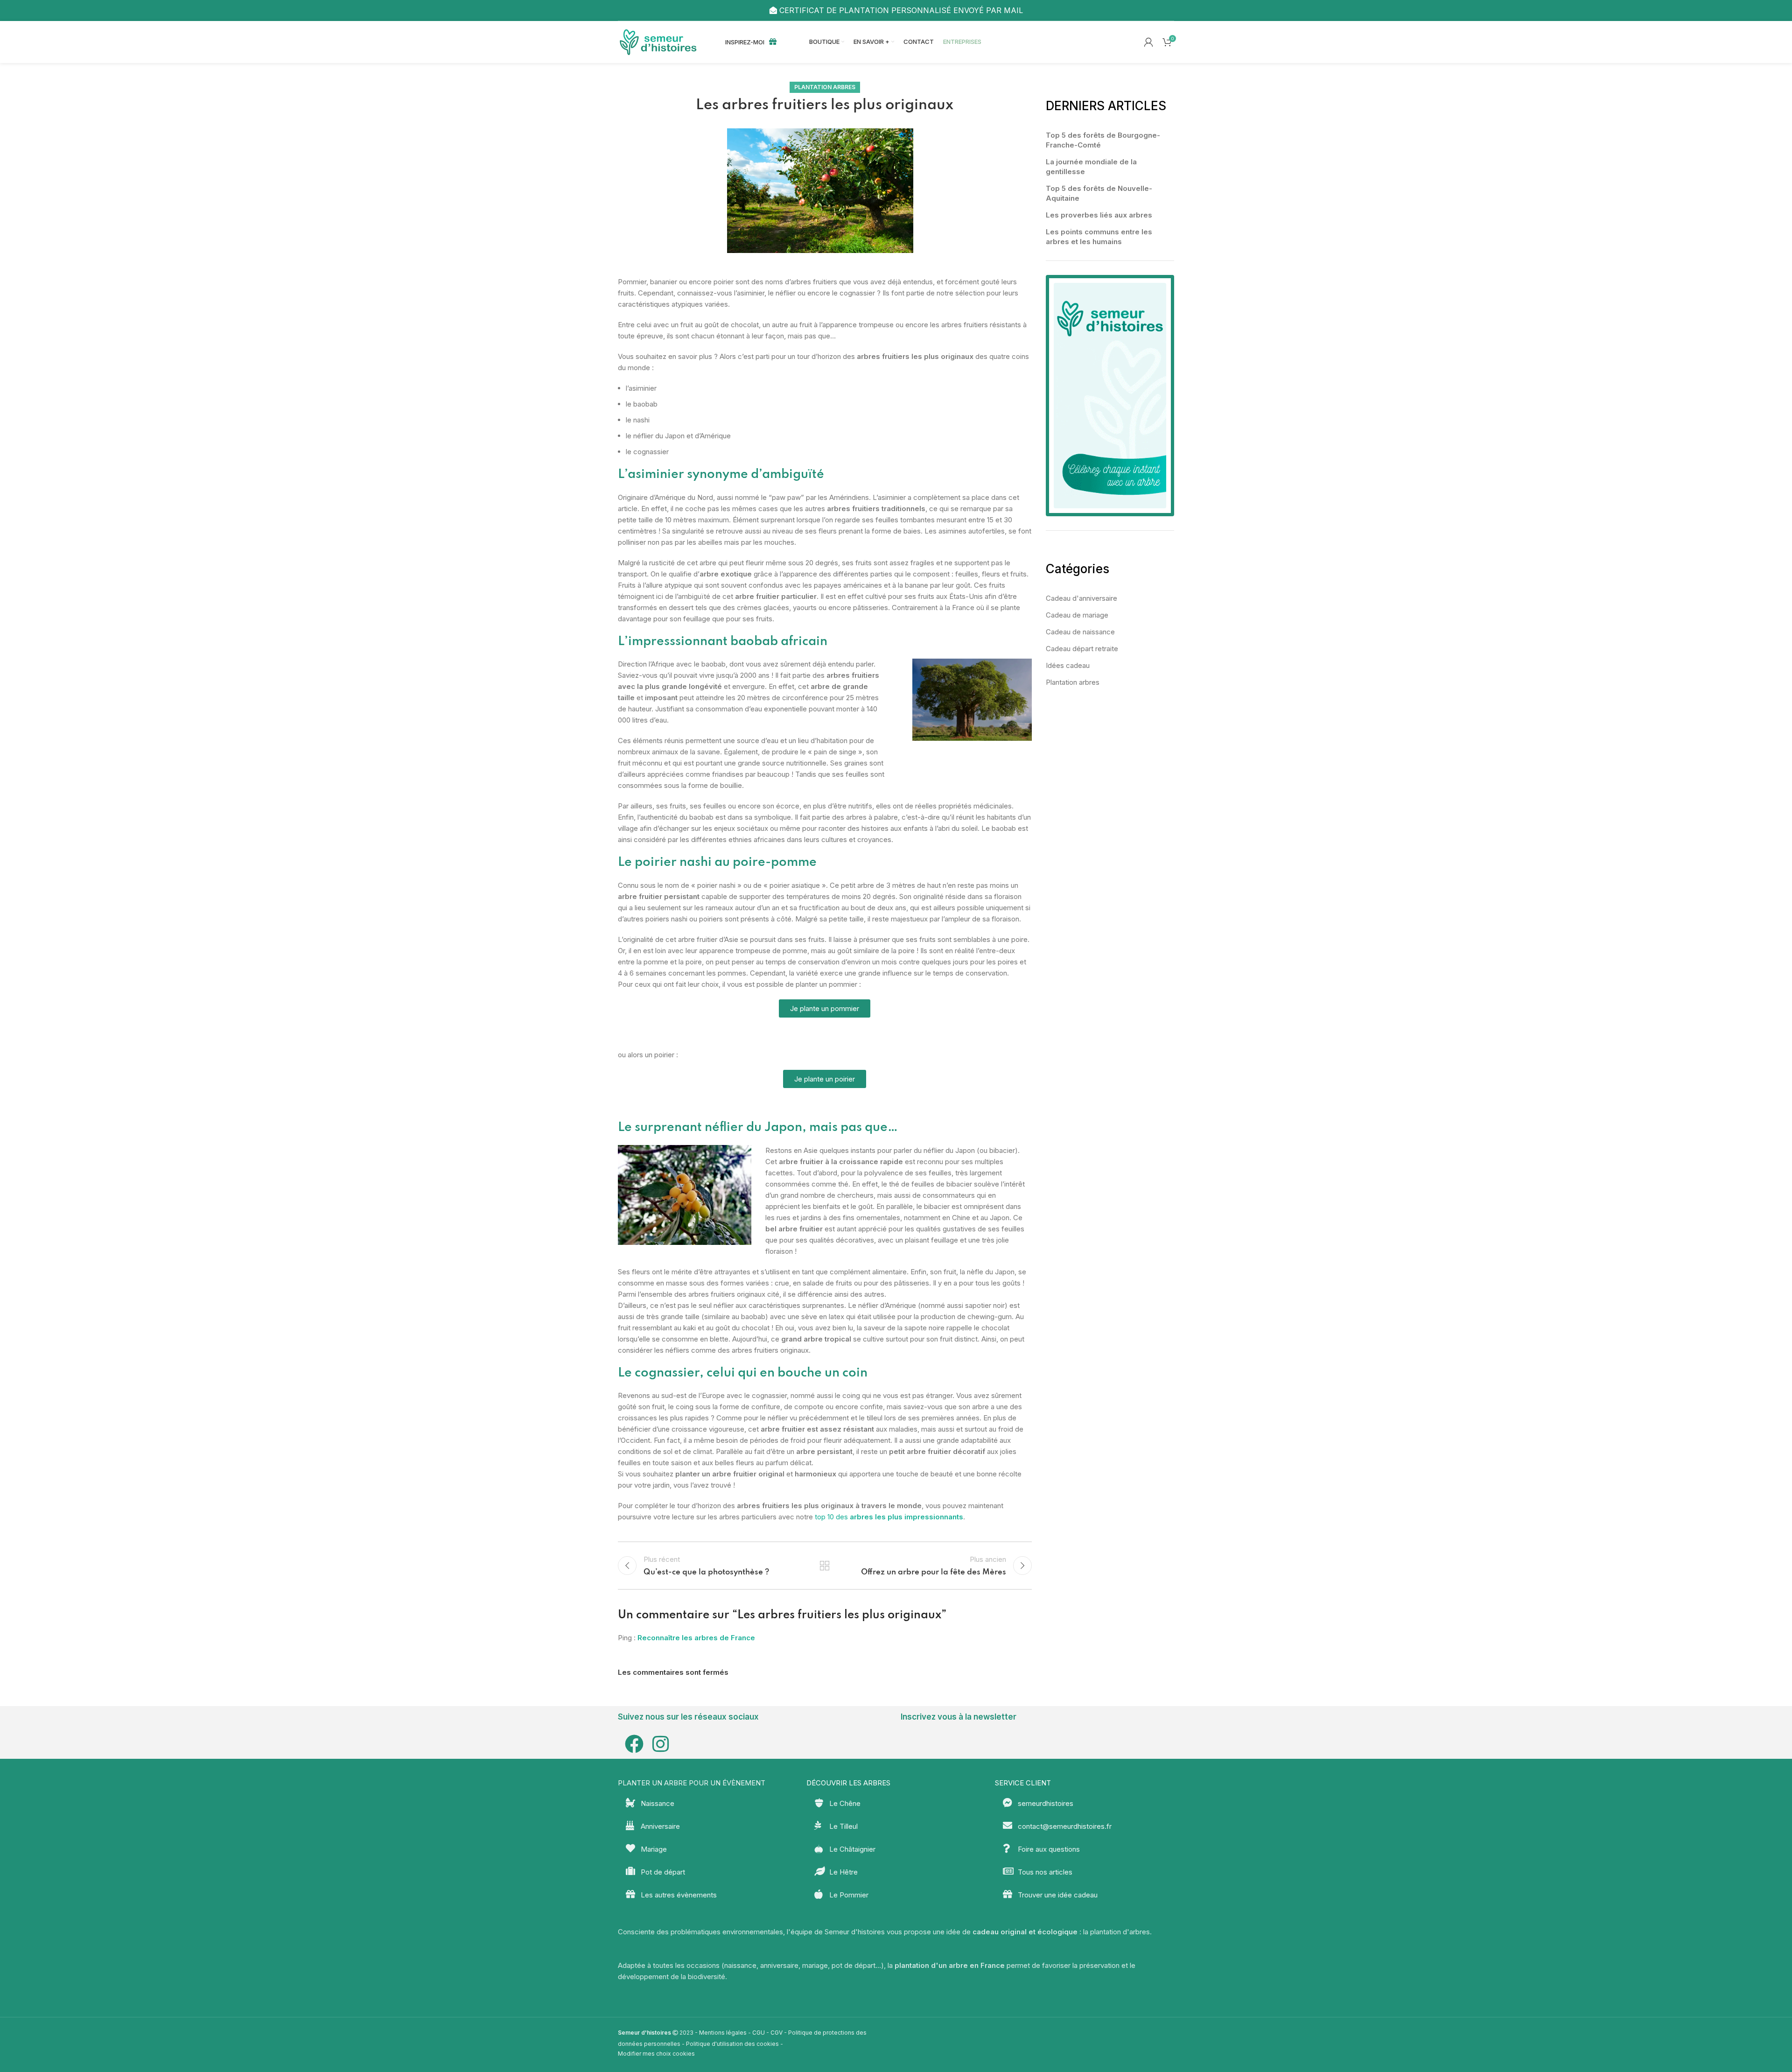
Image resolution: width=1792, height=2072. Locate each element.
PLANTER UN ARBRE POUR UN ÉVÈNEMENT (692, 1783)
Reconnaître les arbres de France (696, 1638)
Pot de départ (663, 1872)
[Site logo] (660, 41)
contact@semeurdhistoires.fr (1065, 1826)
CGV (777, 2033)
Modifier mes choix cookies (656, 2054)
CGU (759, 2033)
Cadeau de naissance (1080, 632)
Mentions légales (723, 2033)
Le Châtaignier (852, 1849)
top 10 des (889, 1517)
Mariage (654, 1849)
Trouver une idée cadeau (1058, 1895)
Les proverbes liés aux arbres (1099, 215)
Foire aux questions (1049, 1849)
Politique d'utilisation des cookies (732, 2044)
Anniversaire (660, 1826)
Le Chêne (845, 1803)
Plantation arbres (825, 87)
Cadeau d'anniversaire (1081, 598)
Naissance (658, 1803)
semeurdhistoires (1046, 1803)
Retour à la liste (825, 1566)
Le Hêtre (843, 1872)
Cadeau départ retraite (1082, 649)
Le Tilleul (843, 1826)
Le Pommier (849, 1895)
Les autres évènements (679, 1895)
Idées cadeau (1068, 665)
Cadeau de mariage (1077, 615)
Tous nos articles (1045, 1872)
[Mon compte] (1148, 42)
